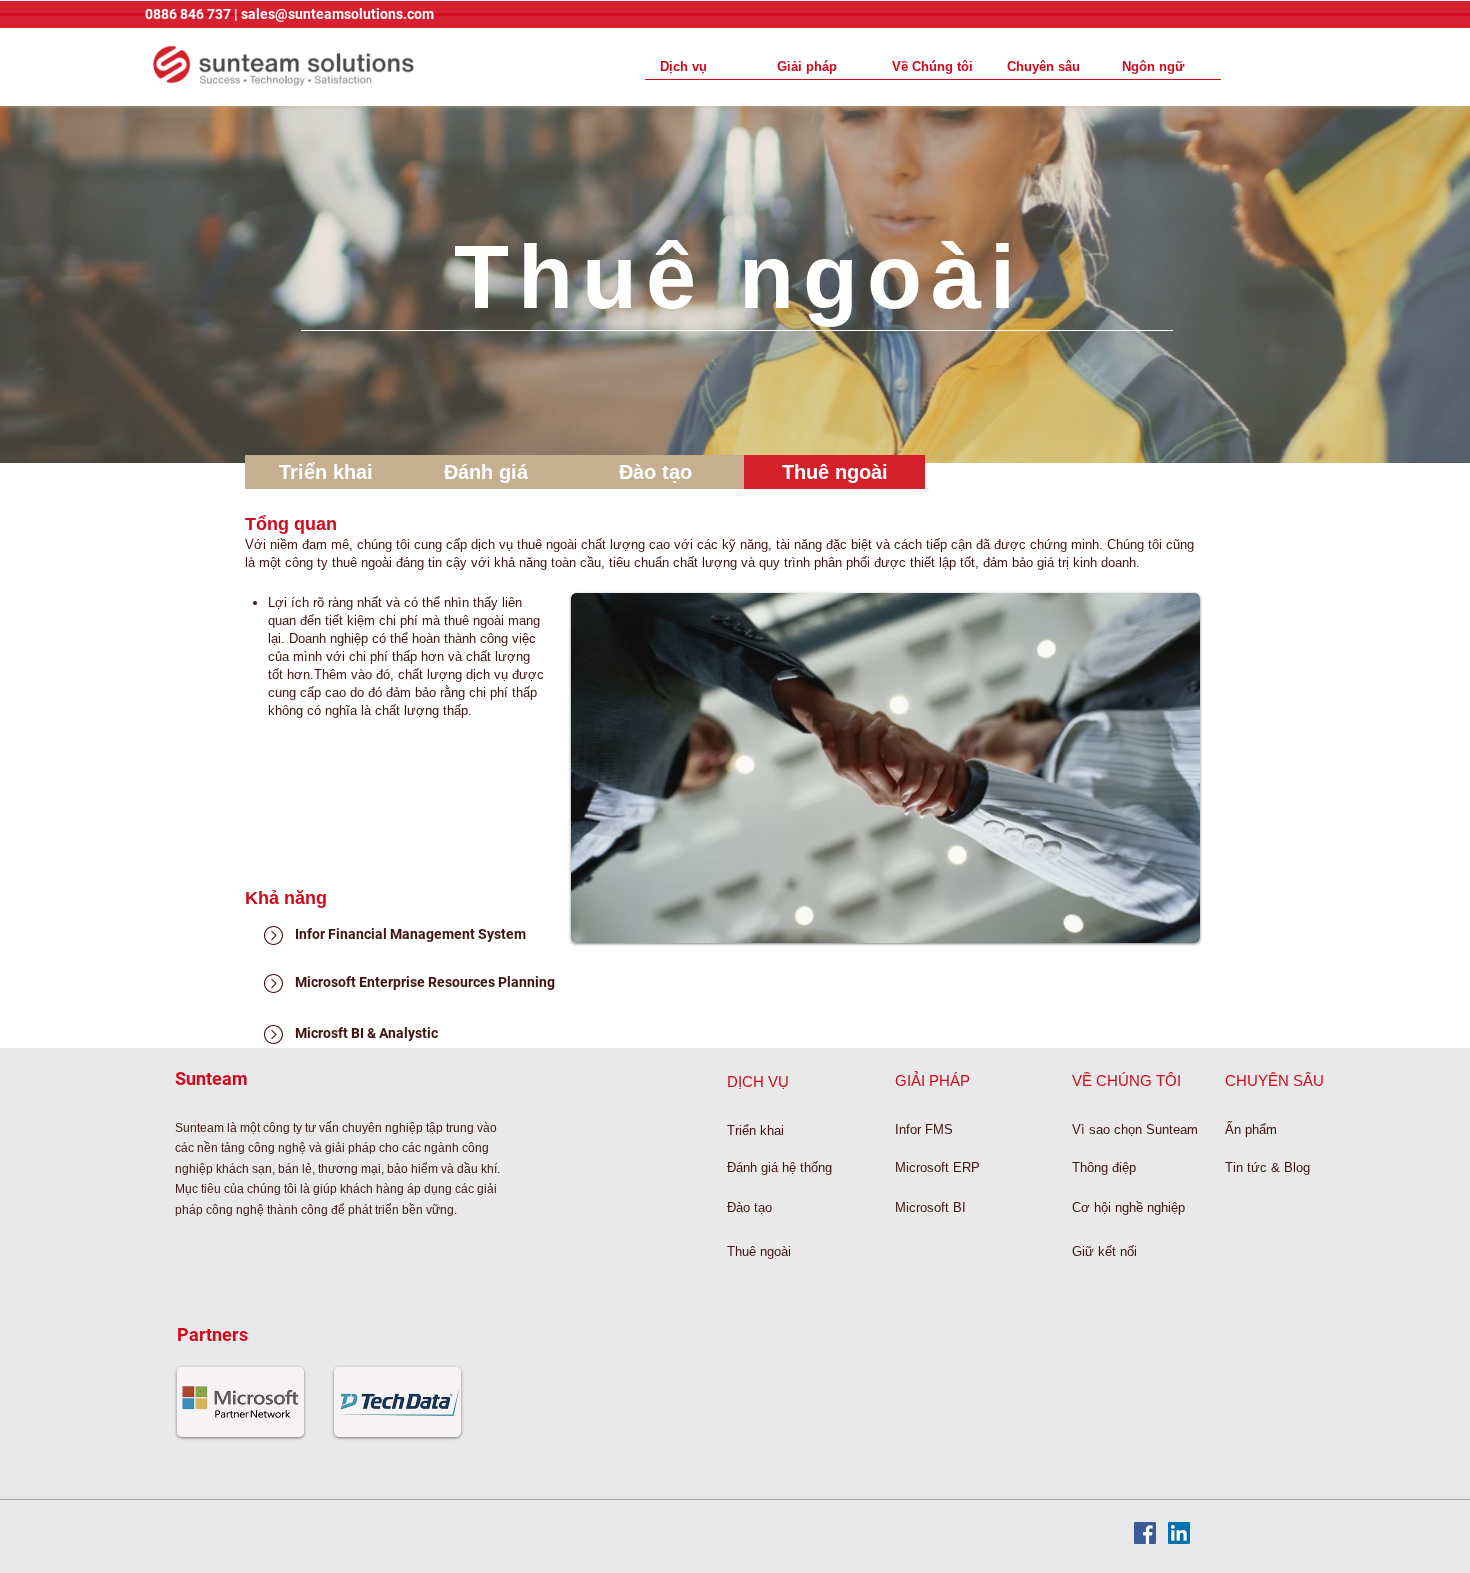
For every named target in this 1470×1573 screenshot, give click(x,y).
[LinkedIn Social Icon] (1179, 1533)
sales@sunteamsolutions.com (337, 14)
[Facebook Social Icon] (1145, 1533)
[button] (1163, 66)
